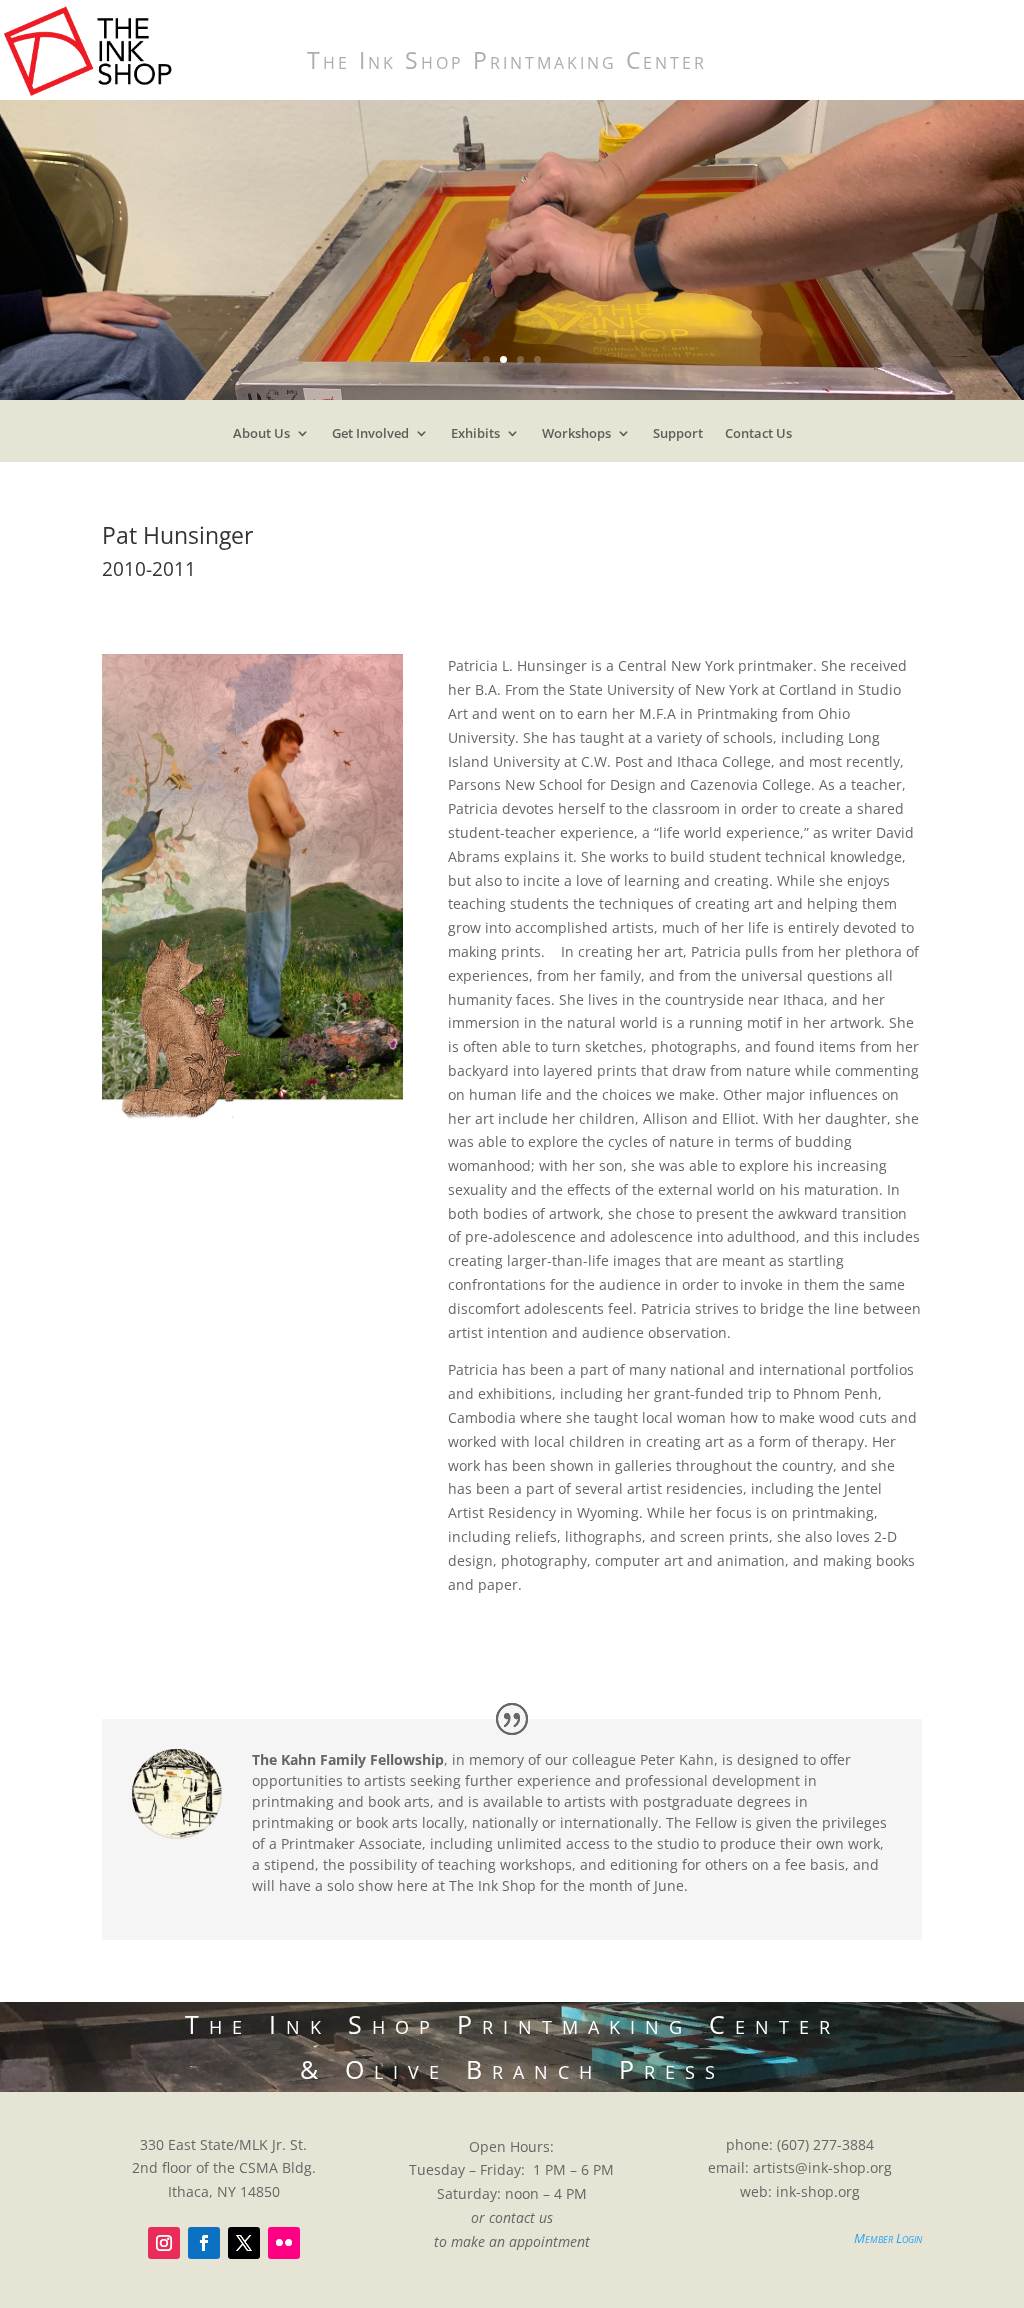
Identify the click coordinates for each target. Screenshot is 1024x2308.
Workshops (576, 437)
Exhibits (475, 437)
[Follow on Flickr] (284, 2243)
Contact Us (758, 437)
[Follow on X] (244, 2243)
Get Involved (370, 437)
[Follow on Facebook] (204, 2243)
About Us (261, 437)
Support (678, 437)
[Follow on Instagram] (164, 2243)
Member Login (888, 2238)
